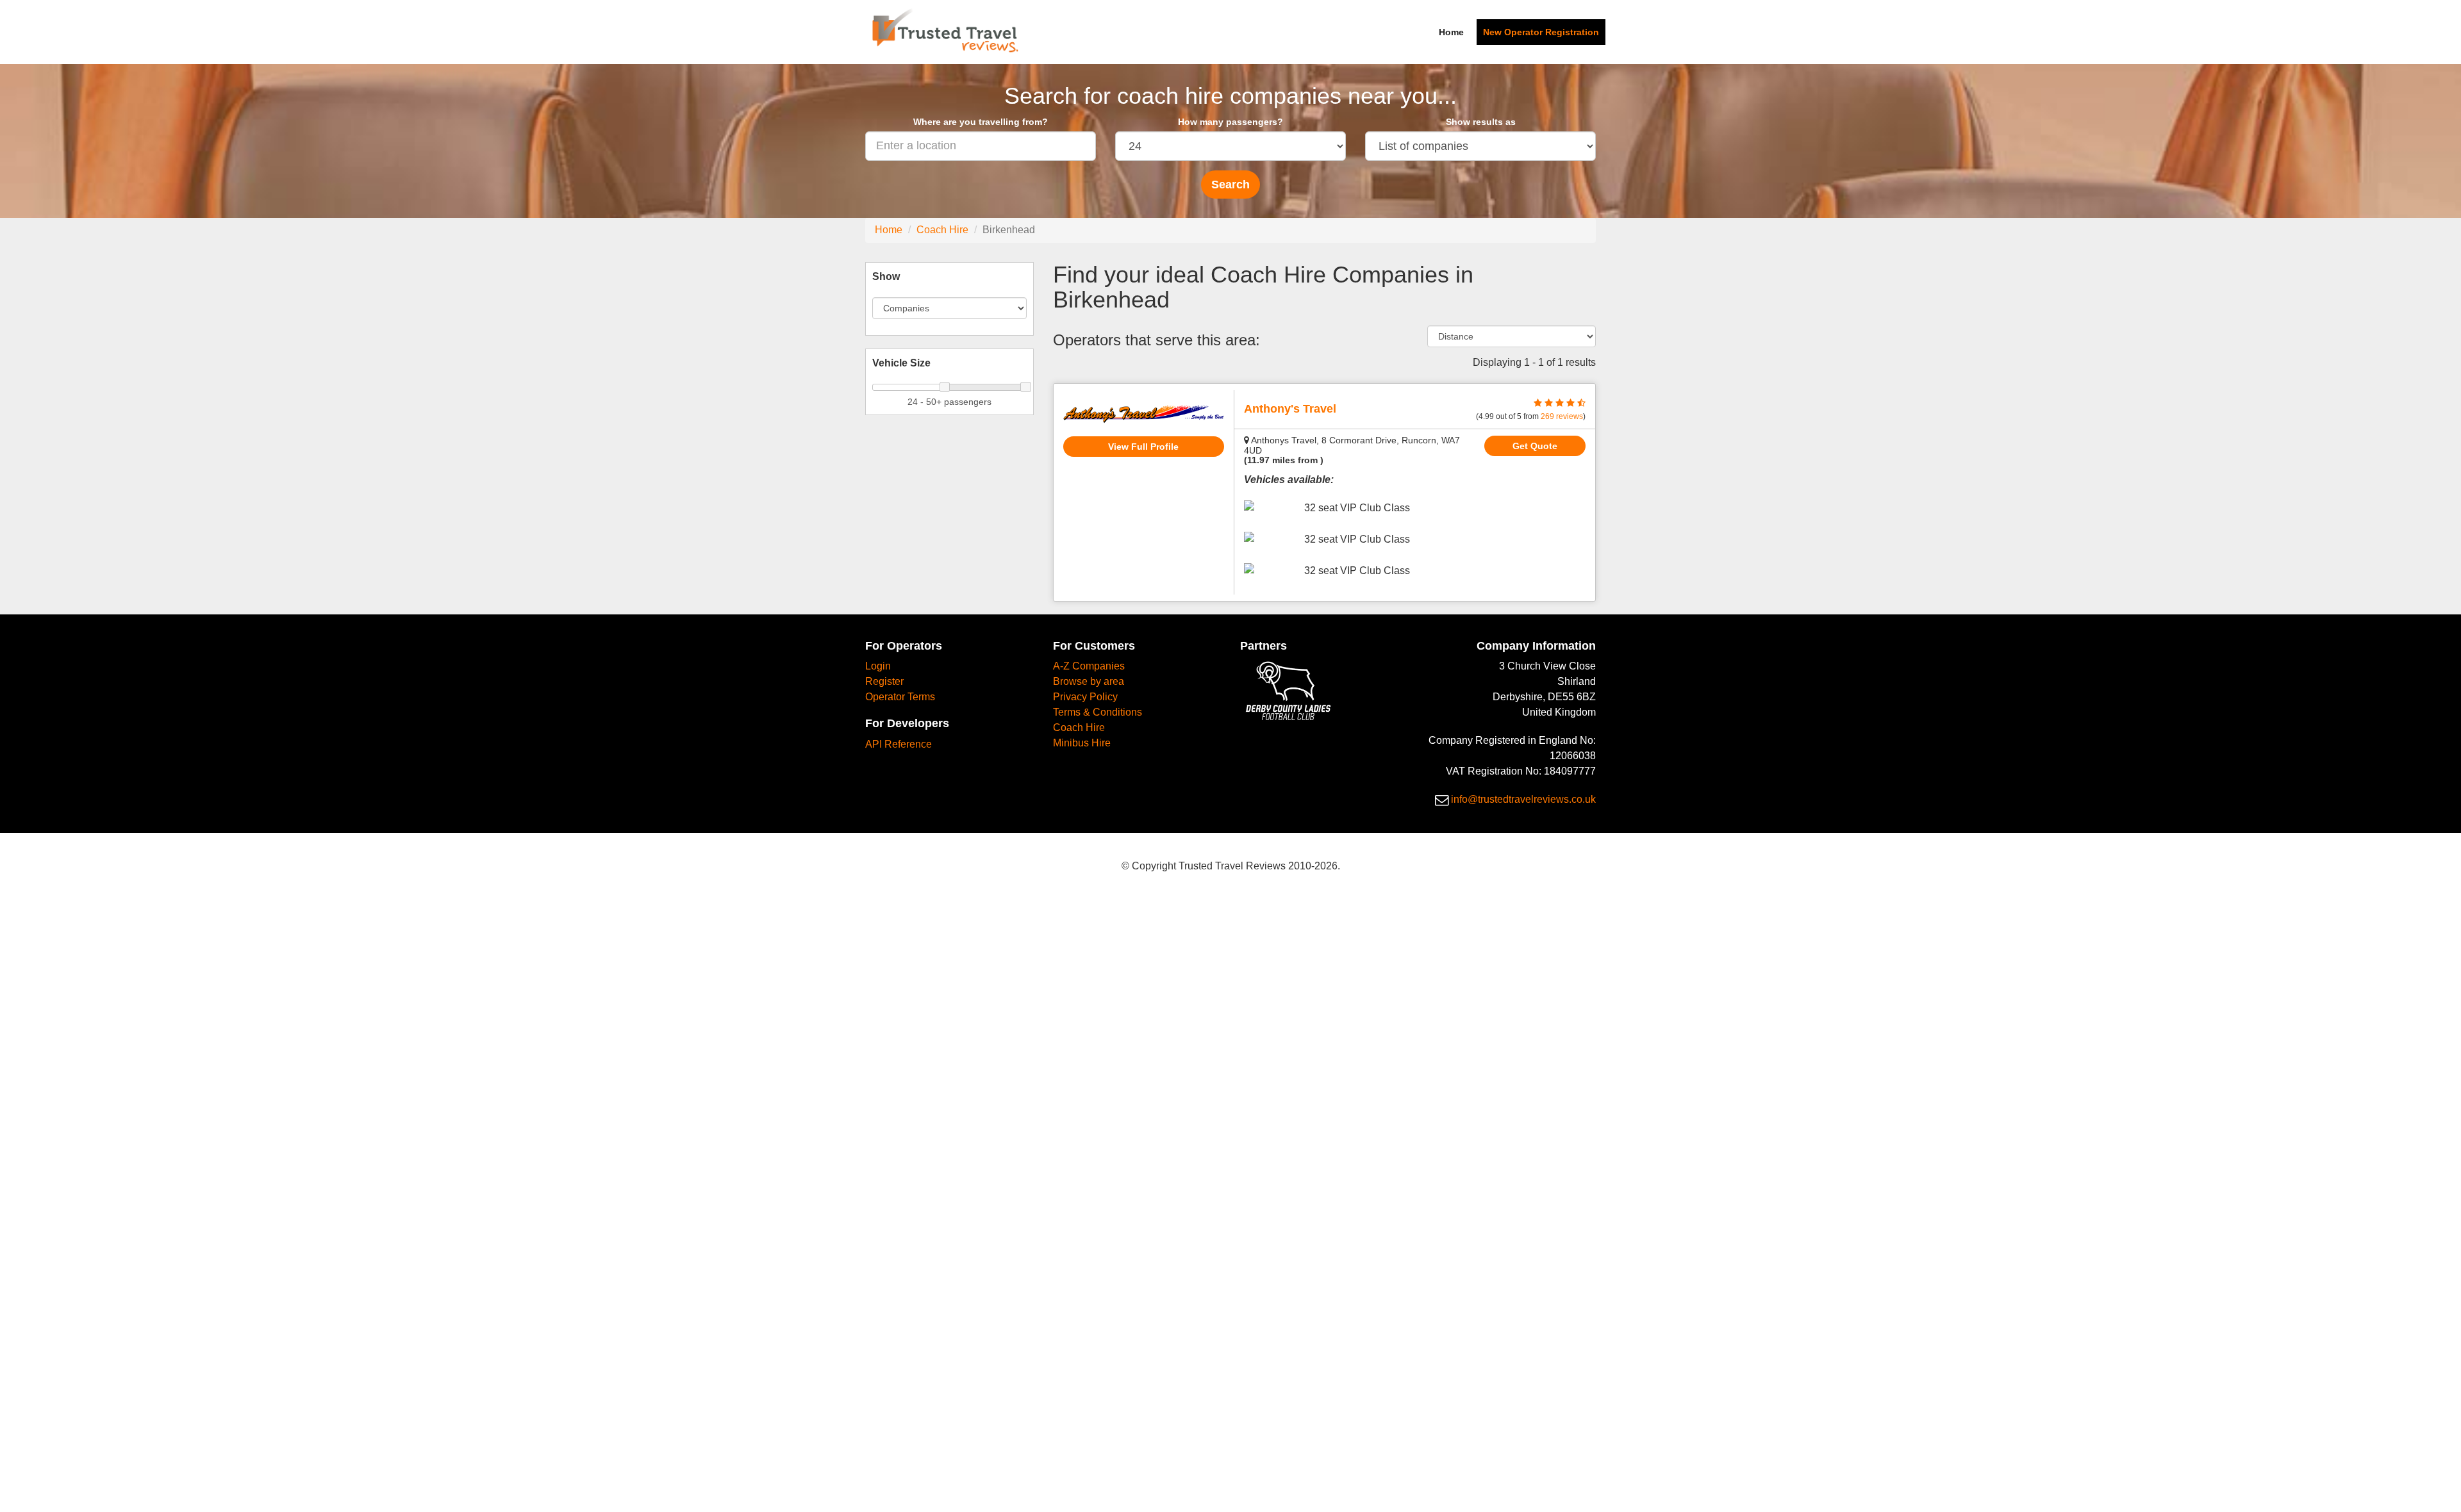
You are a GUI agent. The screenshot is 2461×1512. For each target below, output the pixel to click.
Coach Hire (942, 230)
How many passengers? (1230, 122)
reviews (1562, 416)
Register (884, 681)
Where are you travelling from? (981, 122)
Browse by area (1089, 681)
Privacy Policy (1085, 697)
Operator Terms (900, 697)
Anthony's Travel (1290, 409)
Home (1451, 32)
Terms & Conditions (1098, 712)
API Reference (899, 744)
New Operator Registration (1541, 32)
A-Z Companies (1089, 666)
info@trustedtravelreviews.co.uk (1523, 799)
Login (878, 666)
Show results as (1481, 122)
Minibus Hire (1082, 743)
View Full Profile (1143, 447)
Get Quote (1535, 446)
